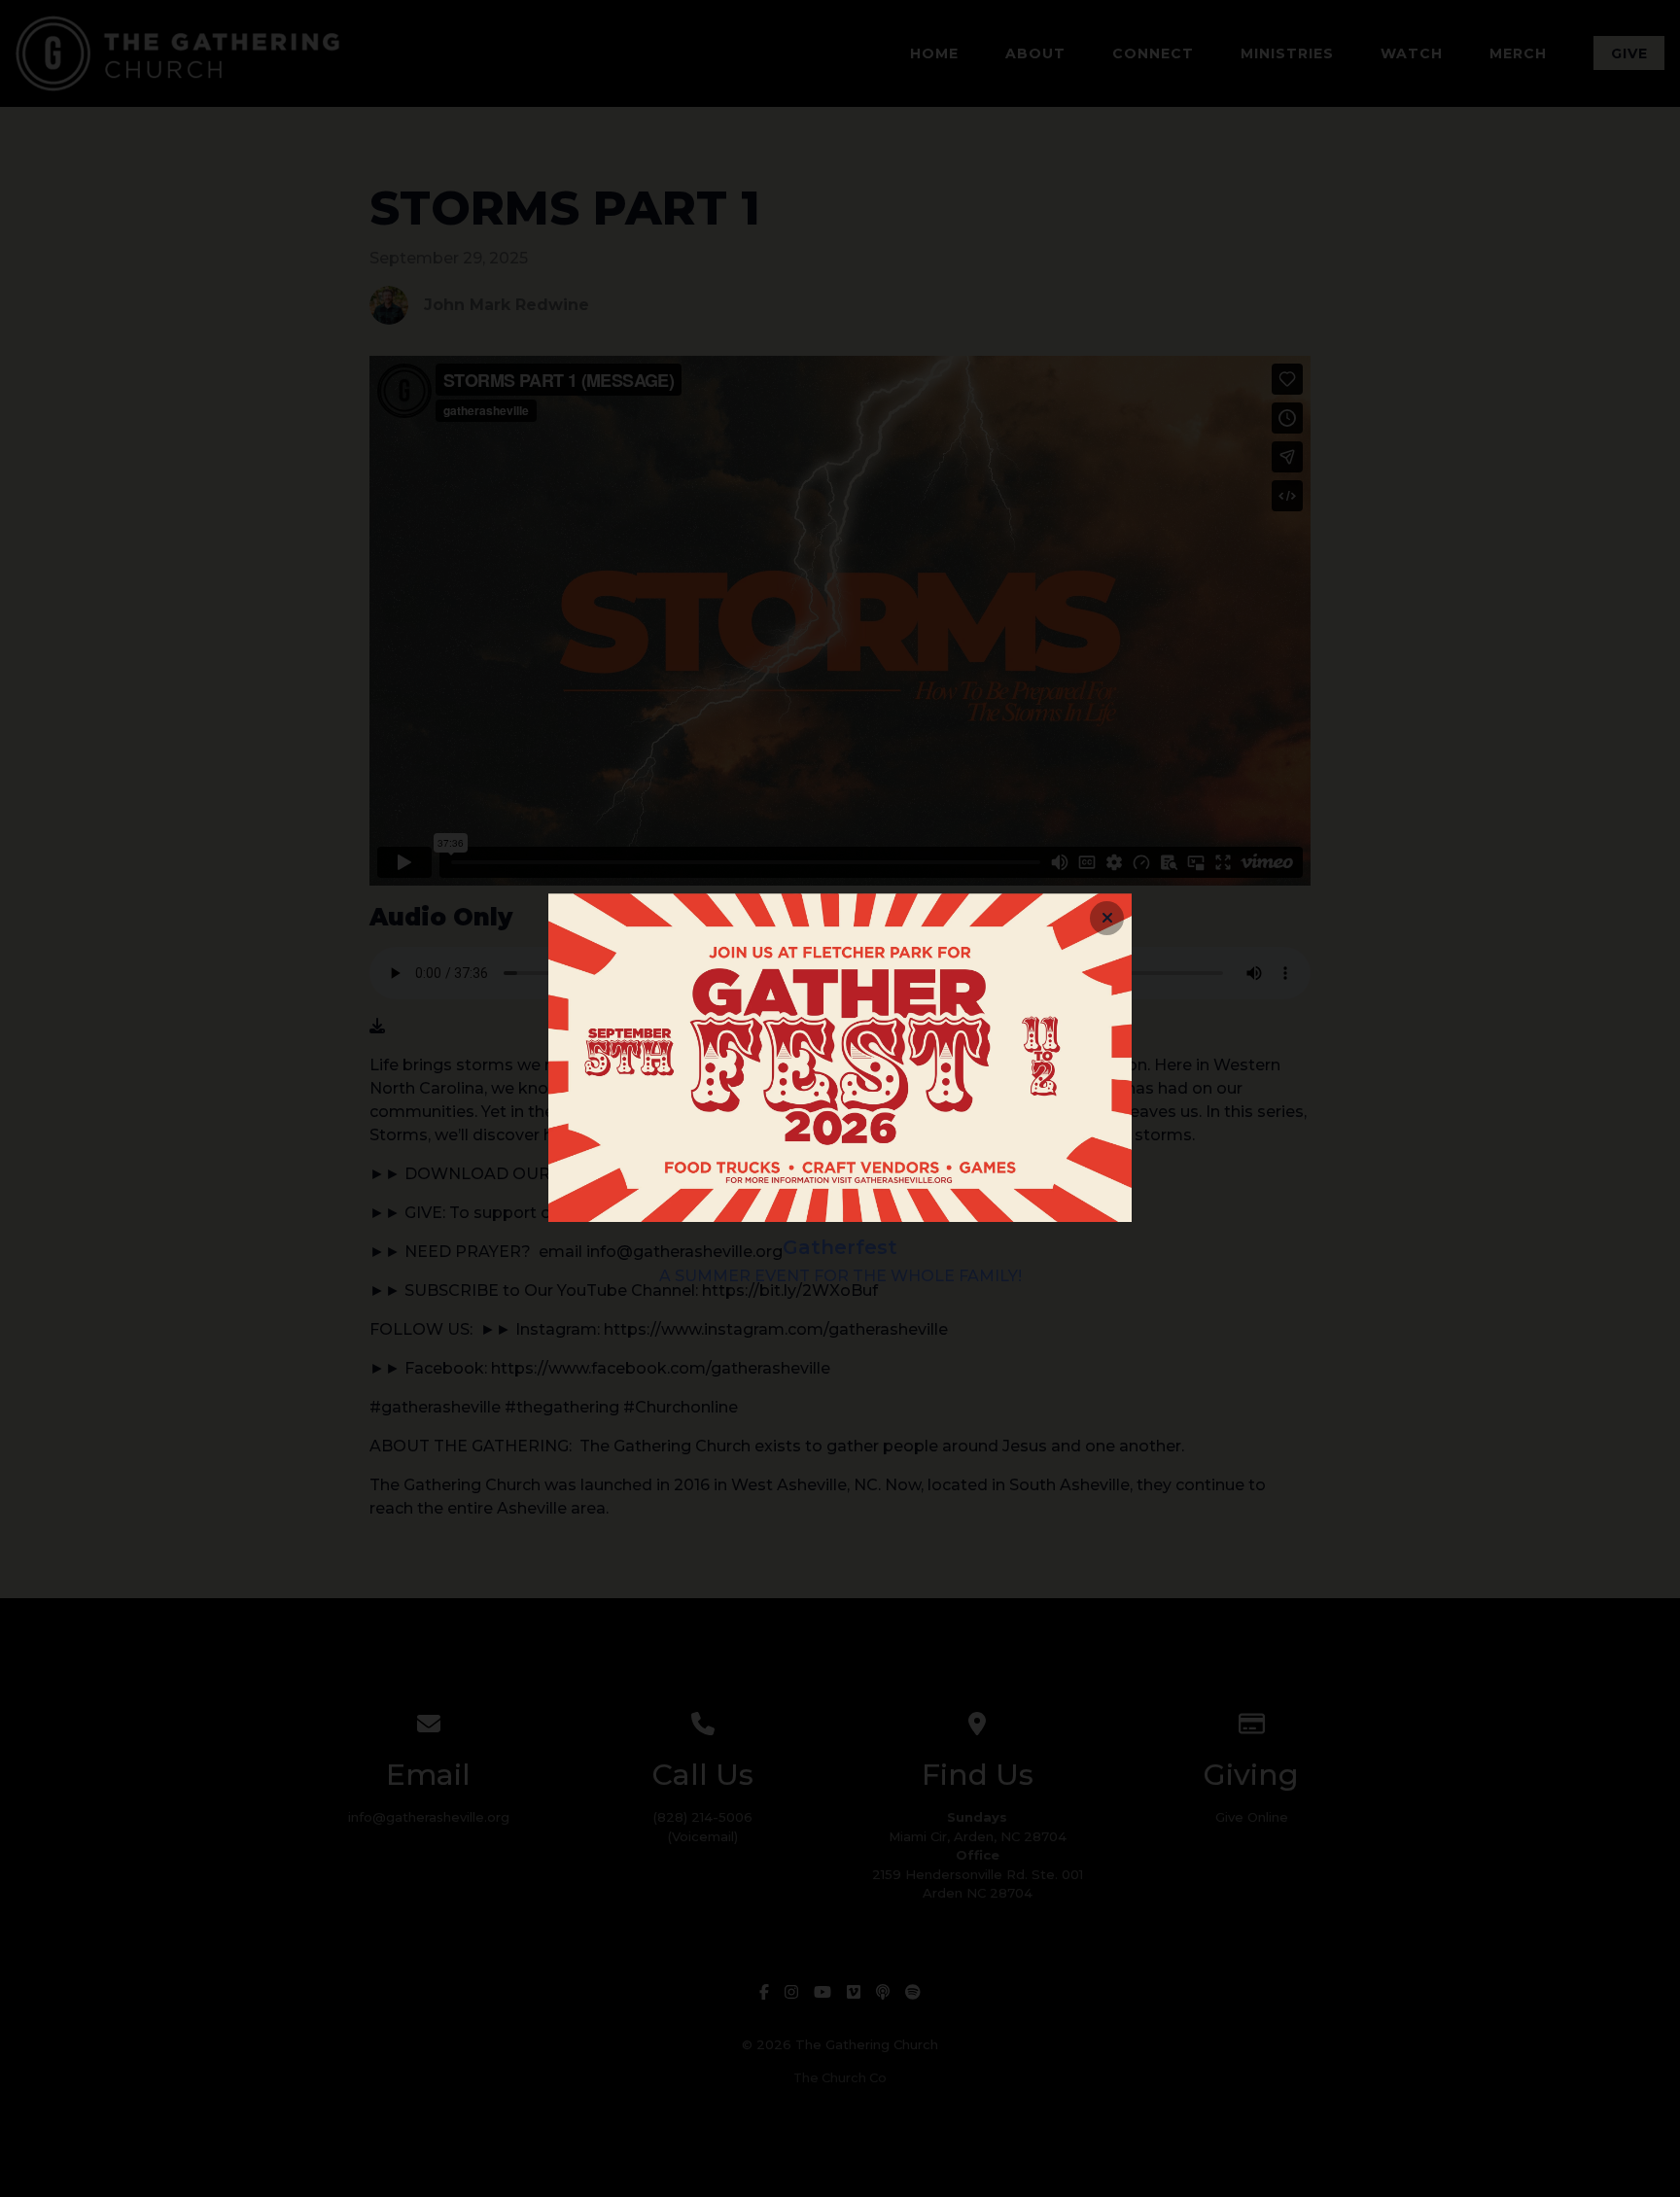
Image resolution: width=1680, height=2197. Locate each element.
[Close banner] (1107, 918)
